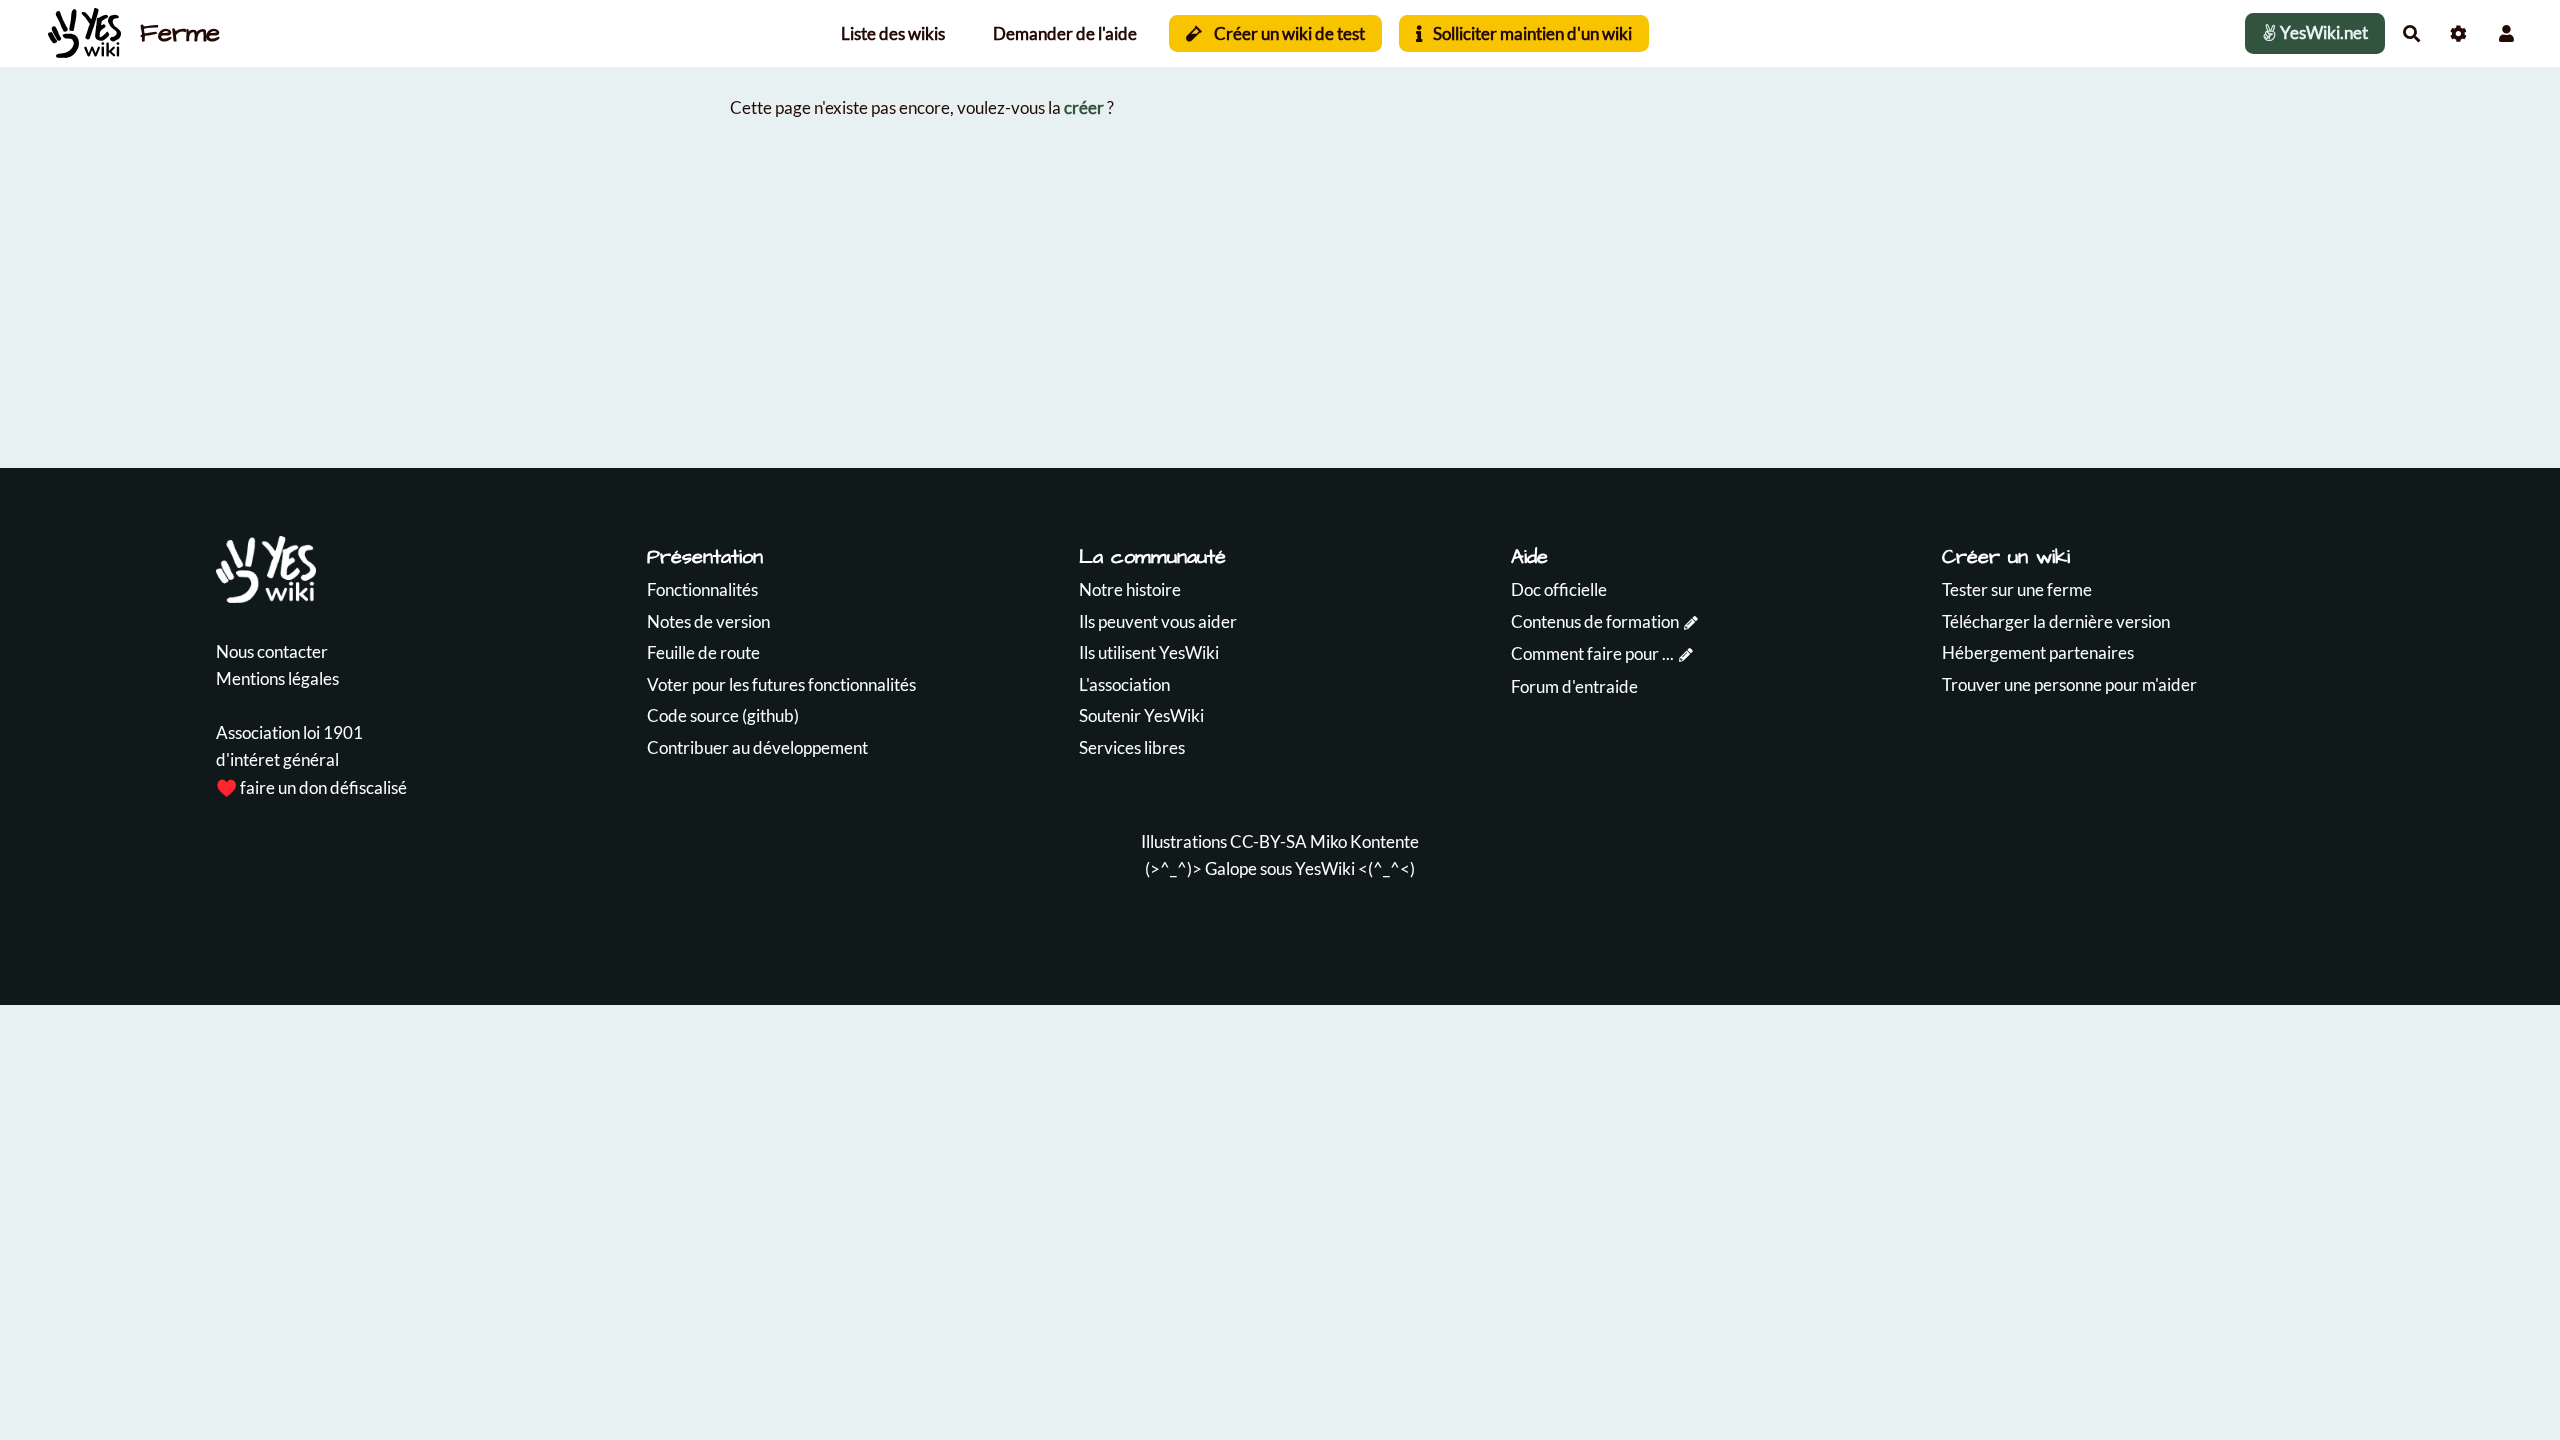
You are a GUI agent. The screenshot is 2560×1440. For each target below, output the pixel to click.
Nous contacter (272, 651)
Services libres (1132, 747)
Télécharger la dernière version (2056, 621)
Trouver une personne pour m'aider (2069, 684)
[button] (2506, 33)
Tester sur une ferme (2017, 589)
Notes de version (708, 621)
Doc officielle (1559, 589)
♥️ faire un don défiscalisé (311, 787)
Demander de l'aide (1065, 33)
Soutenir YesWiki (1141, 715)
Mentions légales (277, 678)
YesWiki (1325, 868)
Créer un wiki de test (1288, 33)
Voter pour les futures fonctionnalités (781, 684)
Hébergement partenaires (2038, 652)
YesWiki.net (2322, 32)
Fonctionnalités (702, 589)
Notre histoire (1130, 589)
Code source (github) (723, 715)
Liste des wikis (893, 33)
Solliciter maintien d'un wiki (1531, 33)
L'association (1124, 684)
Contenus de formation (1595, 621)
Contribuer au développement (757, 747)
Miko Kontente (1364, 841)
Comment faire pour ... (1592, 653)
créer (1084, 107)
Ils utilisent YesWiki (1149, 652)
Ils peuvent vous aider (1158, 621)
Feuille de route (703, 652)
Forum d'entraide (1574, 686)
